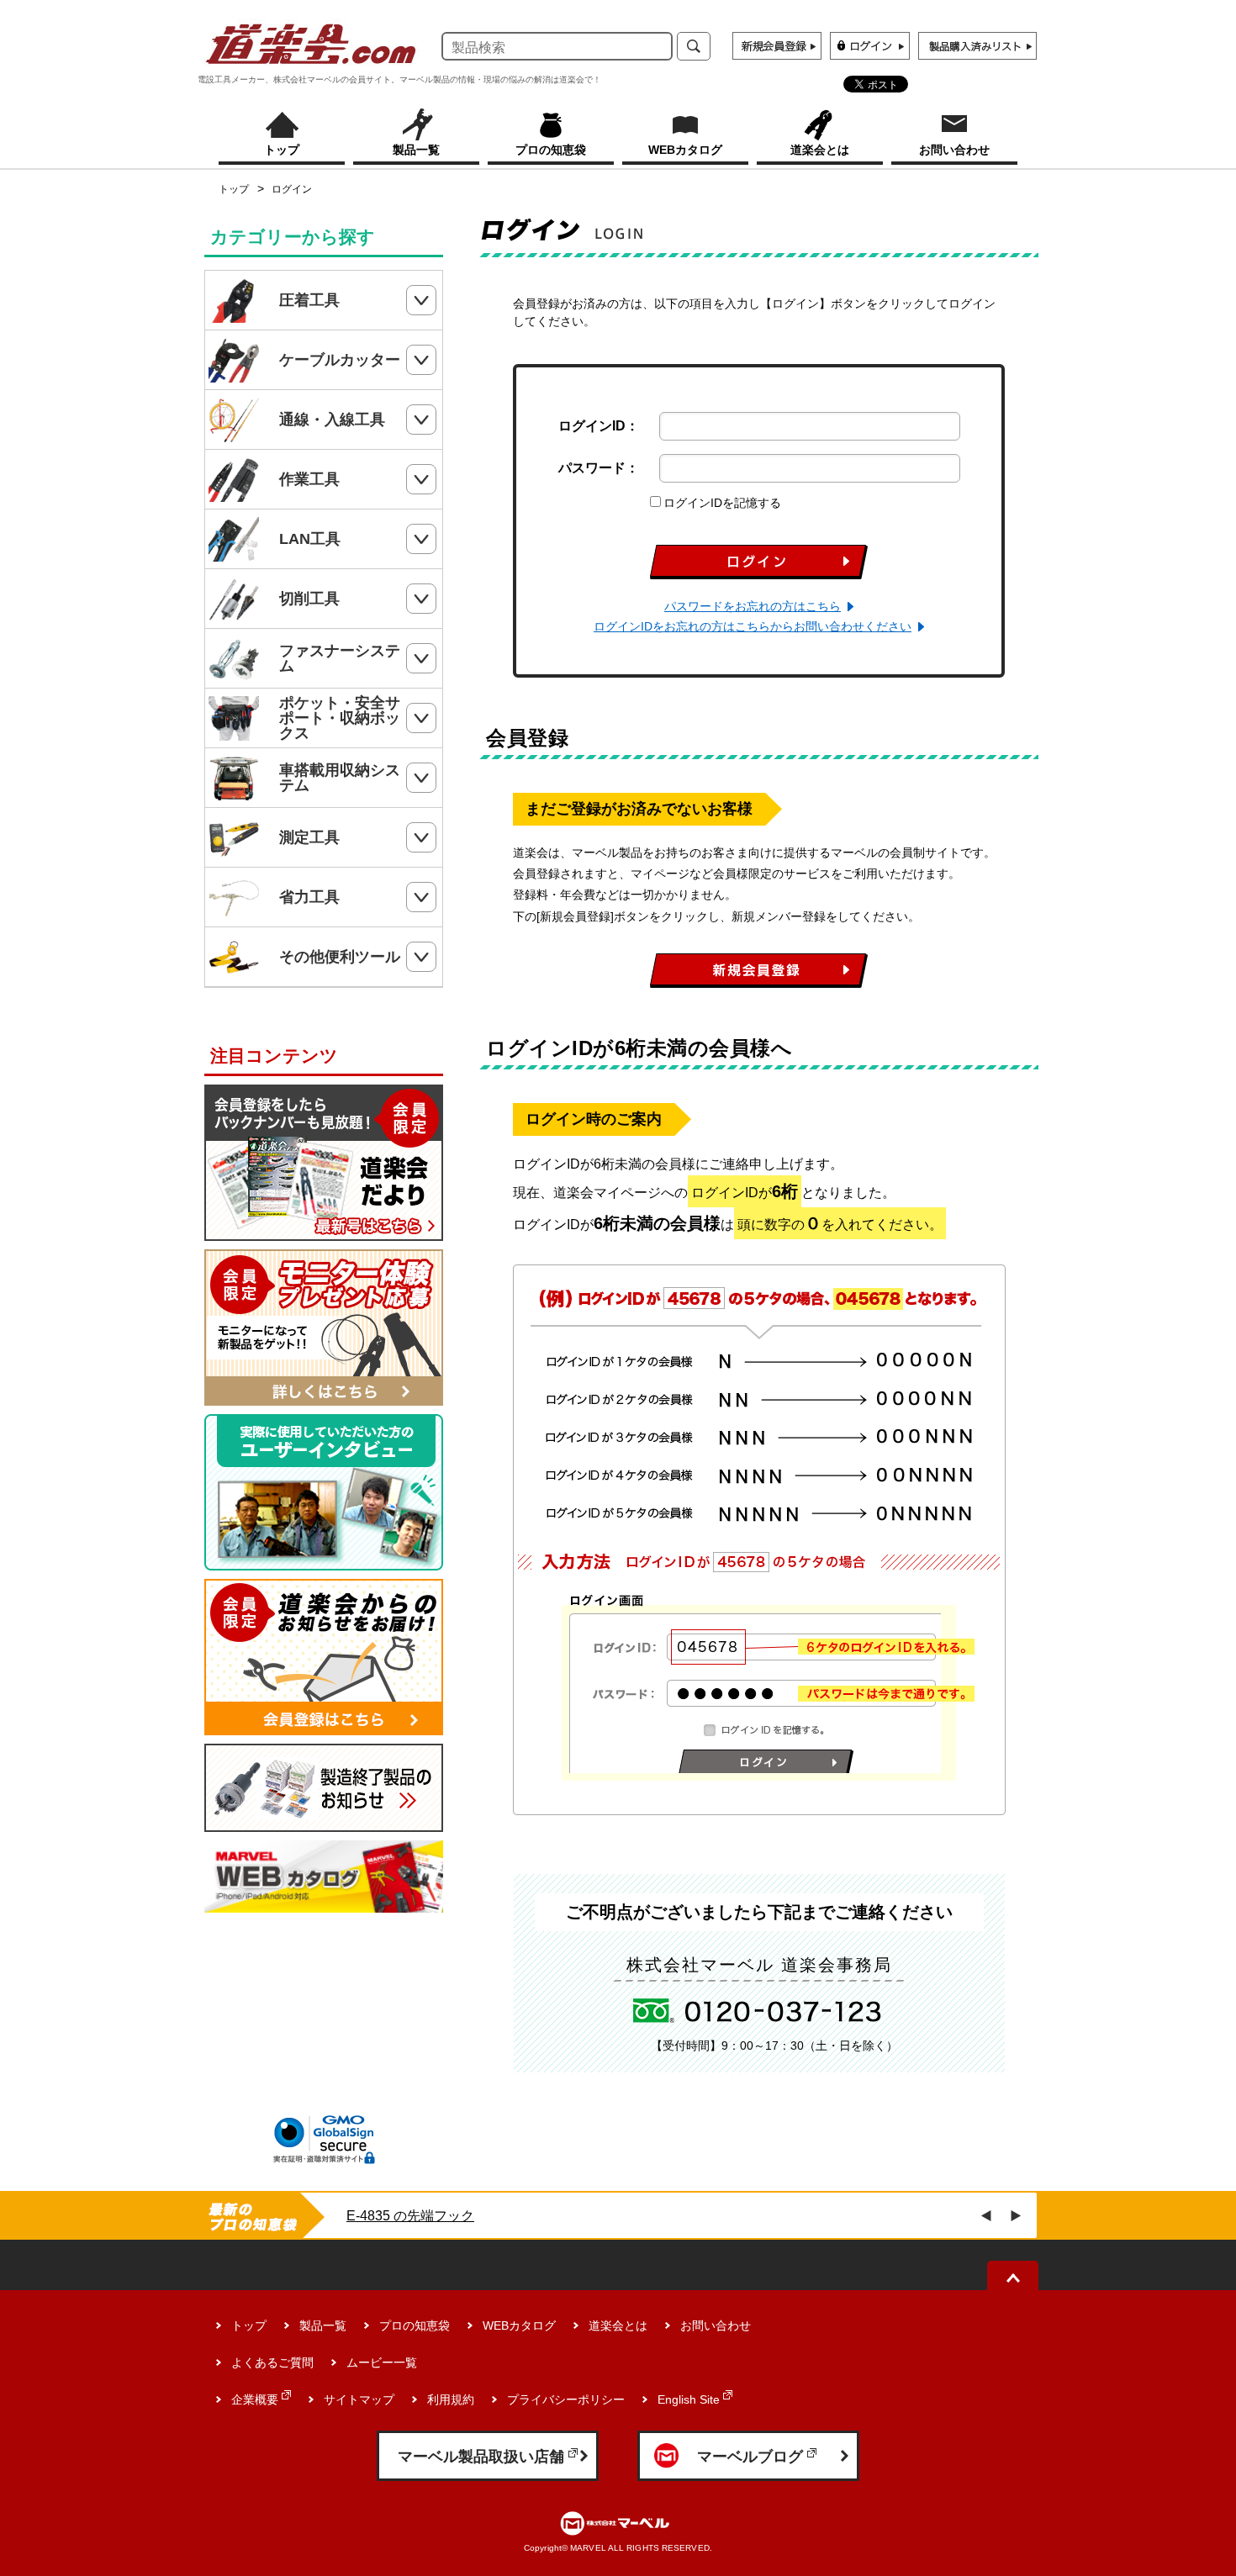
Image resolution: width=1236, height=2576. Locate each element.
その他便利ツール (340, 957)
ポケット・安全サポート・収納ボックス (340, 718)
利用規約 (451, 2399)
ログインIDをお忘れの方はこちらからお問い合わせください (753, 626)
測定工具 (309, 837)
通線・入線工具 (332, 420)
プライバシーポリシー (566, 2399)
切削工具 (309, 599)
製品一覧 (323, 2325)
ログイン (292, 189)
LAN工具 (310, 539)
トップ (234, 189)
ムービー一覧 (382, 2362)
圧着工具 (309, 300)
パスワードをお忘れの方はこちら (753, 606)
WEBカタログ (519, 2325)
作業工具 (309, 479)
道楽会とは (618, 2325)
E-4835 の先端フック (410, 2216)
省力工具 (309, 897)
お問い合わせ (716, 2325)
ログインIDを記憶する (722, 503)
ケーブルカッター (340, 360)
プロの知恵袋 (415, 2325)
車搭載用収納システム (340, 778)
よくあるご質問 (272, 2362)
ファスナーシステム (340, 658)
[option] (599, 2216)
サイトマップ (359, 2399)
